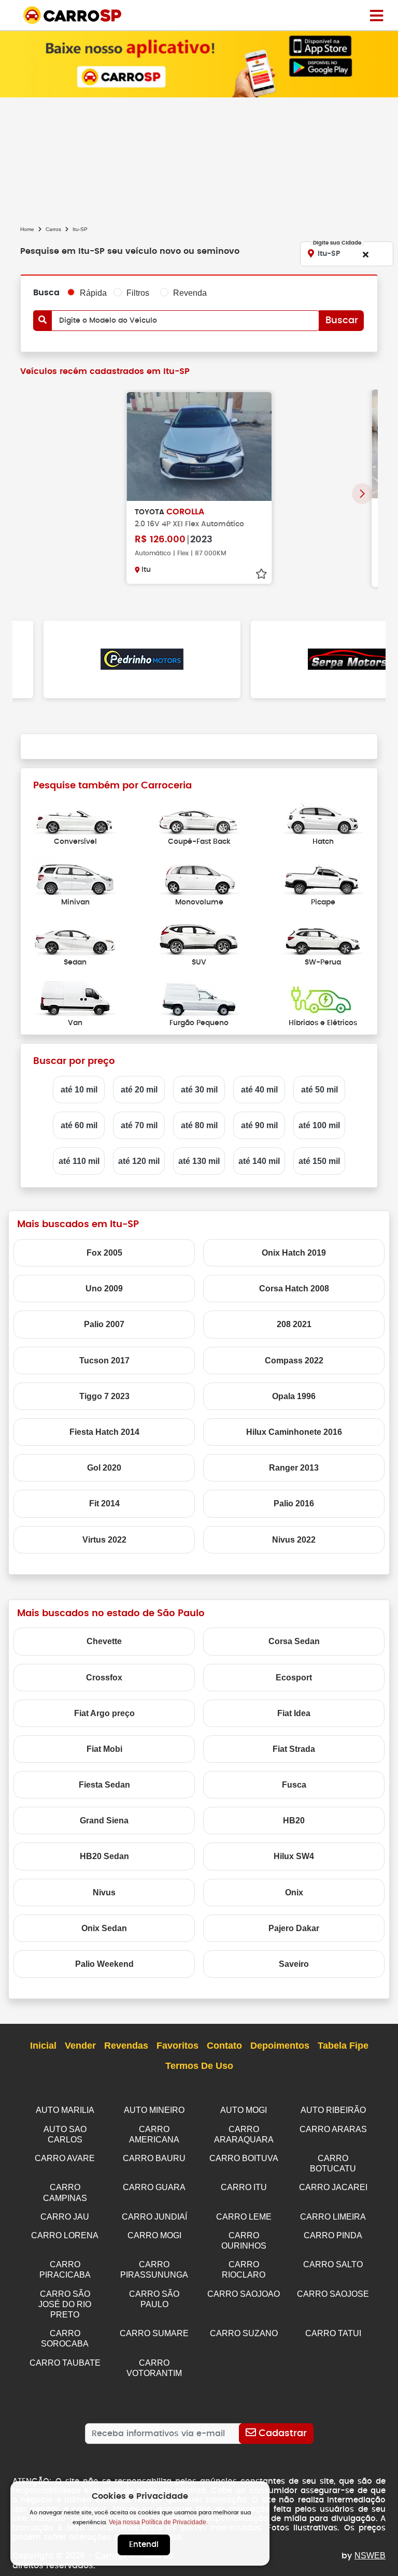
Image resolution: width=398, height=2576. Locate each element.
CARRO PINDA (333, 2235)
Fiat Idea (294, 1713)
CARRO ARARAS (333, 2129)
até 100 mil (319, 1125)
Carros (53, 229)
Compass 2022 (294, 1361)
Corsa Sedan (294, 1641)
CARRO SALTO (333, 2264)
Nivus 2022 (294, 1540)
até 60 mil (79, 1125)
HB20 (294, 1821)
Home (27, 229)
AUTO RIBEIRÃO (333, 2110)
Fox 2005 (104, 1253)
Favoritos (177, 2046)
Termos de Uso (199, 2066)
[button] (362, 494)
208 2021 (294, 1324)
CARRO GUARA (154, 2187)
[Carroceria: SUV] (199, 938)
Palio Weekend (104, 1964)
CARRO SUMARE (154, 2333)
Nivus (104, 1893)
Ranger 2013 (294, 1468)
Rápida (93, 293)
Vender (80, 2046)
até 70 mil (139, 1125)
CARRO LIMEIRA (333, 2217)
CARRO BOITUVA (244, 2158)
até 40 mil (259, 1090)
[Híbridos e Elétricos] (323, 998)
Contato (224, 2046)
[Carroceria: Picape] (323, 877)
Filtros (138, 293)
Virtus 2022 (104, 1540)
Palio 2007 (104, 1324)
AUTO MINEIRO (154, 2110)
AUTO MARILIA (65, 2110)
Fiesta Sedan (104, 1785)
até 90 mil (259, 1125)
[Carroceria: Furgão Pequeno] (199, 998)
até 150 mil (319, 1161)
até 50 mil (319, 1090)
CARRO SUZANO (244, 2333)
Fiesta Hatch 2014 (104, 1432)
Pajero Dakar (294, 1928)
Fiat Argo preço (104, 1713)
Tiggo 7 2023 (104, 1396)
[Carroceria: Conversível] (75, 817)
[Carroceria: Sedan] (75, 938)
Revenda (190, 293)
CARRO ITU (244, 2187)
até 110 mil (79, 1161)
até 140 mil (259, 1161)
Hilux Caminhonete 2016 (294, 1432)
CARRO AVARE (65, 2158)
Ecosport (294, 1678)
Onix (294, 1893)
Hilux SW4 (294, 1856)
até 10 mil (79, 1090)
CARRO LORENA (65, 2235)
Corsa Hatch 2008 (294, 1289)
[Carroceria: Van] (75, 998)
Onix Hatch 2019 (294, 1253)
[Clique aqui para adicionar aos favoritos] (261, 574)
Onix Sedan (104, 1928)
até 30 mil (199, 1090)
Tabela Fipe (343, 2046)
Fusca (294, 1785)
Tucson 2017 (104, 1361)
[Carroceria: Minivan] (75, 877)
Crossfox (104, 1678)
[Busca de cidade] (365, 254)
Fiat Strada (294, 1749)
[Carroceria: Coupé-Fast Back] (199, 817)
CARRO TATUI (333, 2333)
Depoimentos (280, 2046)
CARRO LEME (244, 2217)
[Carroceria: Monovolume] (199, 877)
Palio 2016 (294, 1503)
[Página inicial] (376, 15)
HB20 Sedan (104, 1856)
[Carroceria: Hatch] (323, 817)
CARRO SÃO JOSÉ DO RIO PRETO (65, 2304)
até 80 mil (199, 1125)
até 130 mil (199, 1161)
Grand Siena (104, 1821)
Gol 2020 (104, 1468)
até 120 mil (139, 1161)
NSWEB (370, 2556)
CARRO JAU (65, 2217)
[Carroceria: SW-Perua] (323, 938)
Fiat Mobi (104, 1749)
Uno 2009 (104, 1289)
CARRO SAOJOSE (333, 2294)
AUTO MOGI (244, 2110)
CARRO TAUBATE (65, 2363)
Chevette (104, 1641)
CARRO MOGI (154, 2235)
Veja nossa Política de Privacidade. (158, 2522)
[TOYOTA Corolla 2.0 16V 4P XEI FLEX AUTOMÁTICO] (199, 447)
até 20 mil (139, 1090)
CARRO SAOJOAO (244, 2294)
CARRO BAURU (154, 2158)
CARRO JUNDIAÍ (154, 2217)
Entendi (144, 2545)
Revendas (126, 2046)
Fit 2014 (104, 1503)
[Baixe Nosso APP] (199, 63)
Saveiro (294, 1964)
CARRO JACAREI (333, 2187)
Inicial (43, 2046)
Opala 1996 (294, 1396)
